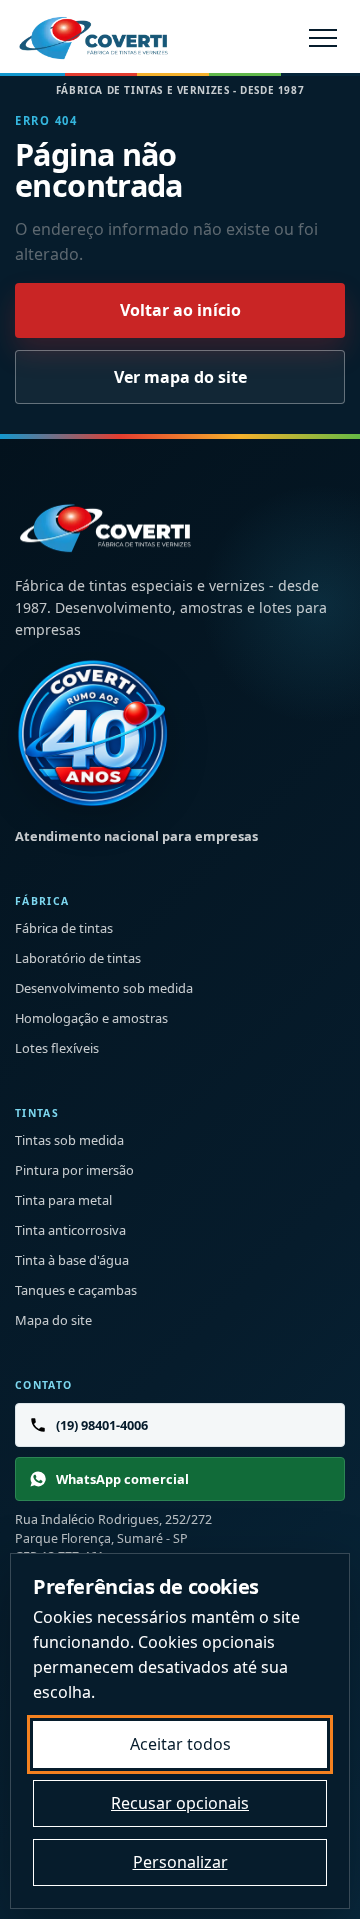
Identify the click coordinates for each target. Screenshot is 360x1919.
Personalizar (180, 1862)
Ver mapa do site (180, 377)
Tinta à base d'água (72, 1260)
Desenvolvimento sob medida (104, 988)
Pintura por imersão (74, 1170)
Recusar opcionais (180, 1803)
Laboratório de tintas (78, 958)
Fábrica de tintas (64, 928)
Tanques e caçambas (76, 1290)
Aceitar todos (180, 1744)
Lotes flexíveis (57, 1048)
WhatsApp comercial (122, 1479)
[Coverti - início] (93, 37)
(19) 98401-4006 (102, 1425)
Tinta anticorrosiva (70, 1230)
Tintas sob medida (69, 1140)
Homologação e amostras (91, 1018)
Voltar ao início (180, 310)
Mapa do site (53, 1320)
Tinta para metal (63, 1200)
